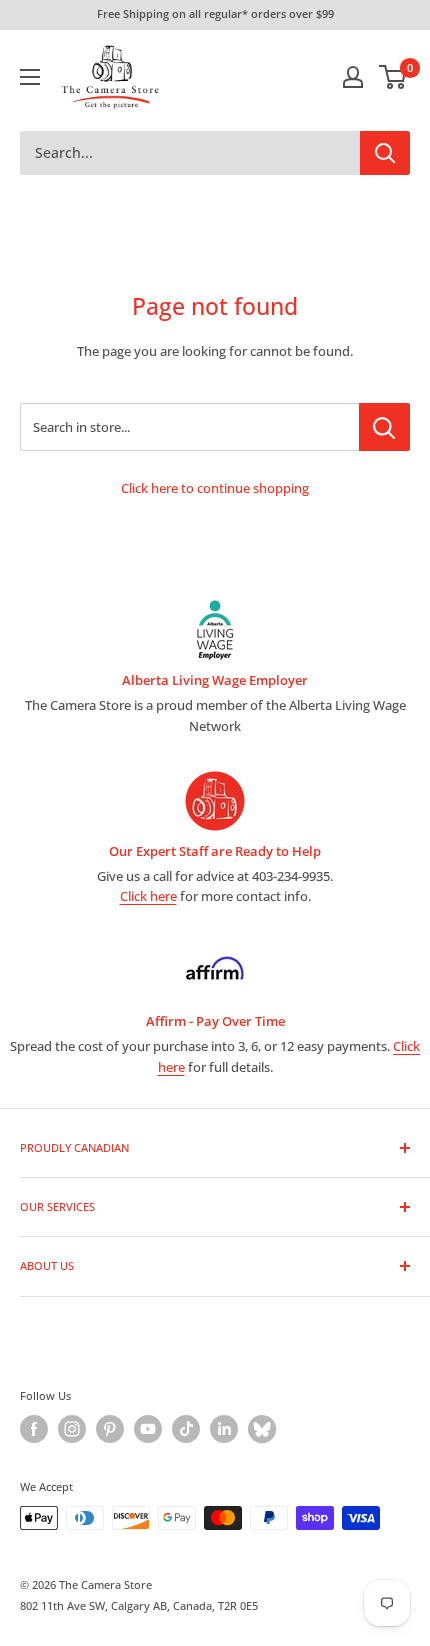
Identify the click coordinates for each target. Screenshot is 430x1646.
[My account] (353, 77)
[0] (393, 77)
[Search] (385, 153)
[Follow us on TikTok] (186, 1429)
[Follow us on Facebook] (34, 1429)
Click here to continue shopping (215, 488)
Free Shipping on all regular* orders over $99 (215, 13)
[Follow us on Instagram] (72, 1429)
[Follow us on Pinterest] (110, 1429)
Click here (148, 896)
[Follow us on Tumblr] (262, 1429)
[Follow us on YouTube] (148, 1429)
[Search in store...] (384, 427)
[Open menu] (30, 77)
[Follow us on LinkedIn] (224, 1429)
